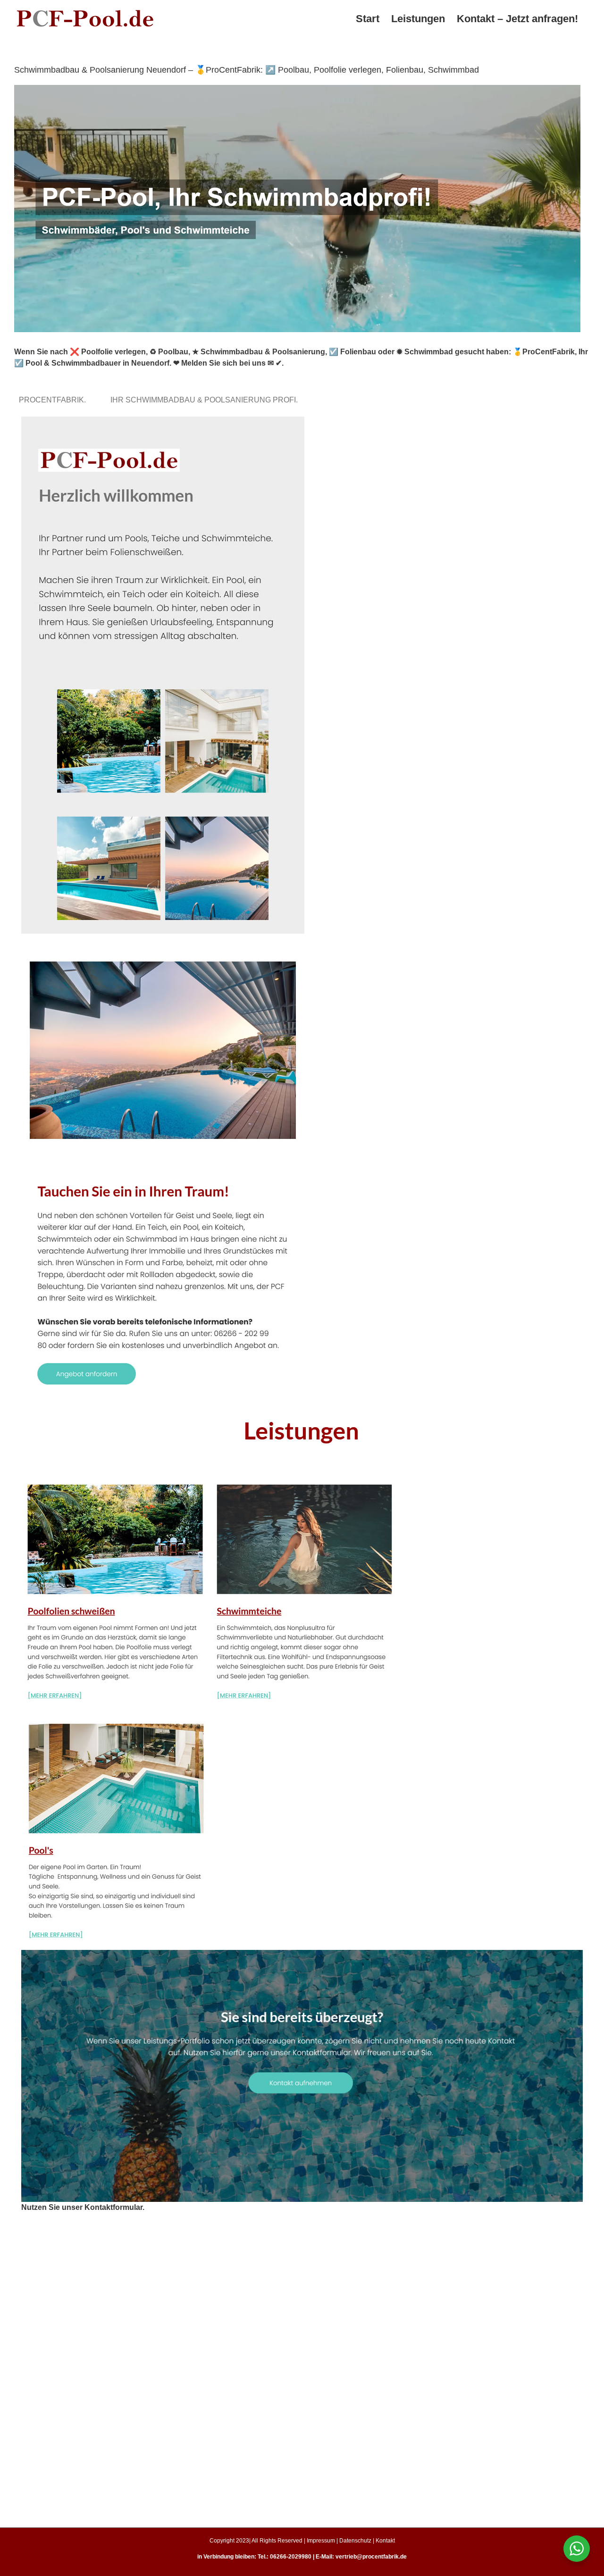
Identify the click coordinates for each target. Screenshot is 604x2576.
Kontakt (385, 2541)
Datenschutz (355, 2541)
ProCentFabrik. (54, 400)
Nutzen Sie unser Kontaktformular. (83, 2207)
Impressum (321, 2541)
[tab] (54, 400)
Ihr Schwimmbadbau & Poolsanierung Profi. (206, 400)
